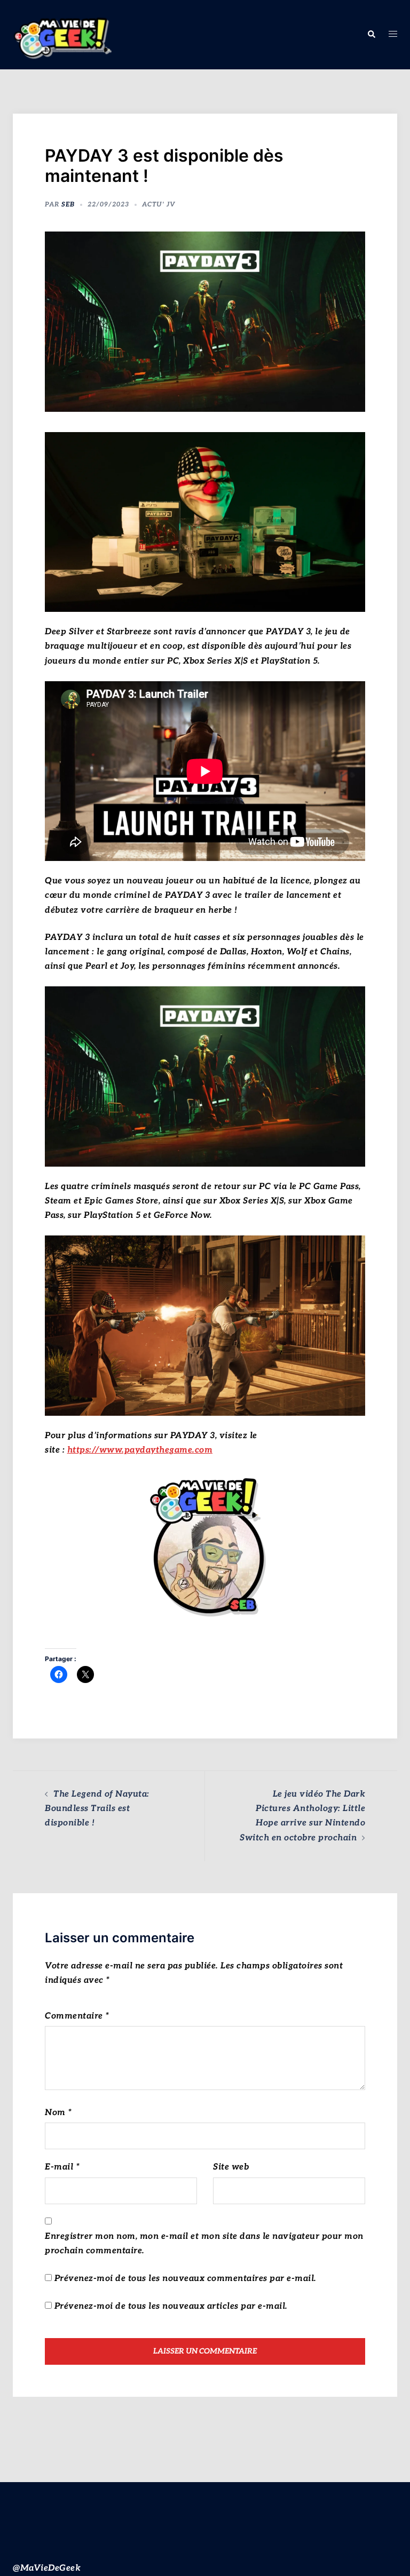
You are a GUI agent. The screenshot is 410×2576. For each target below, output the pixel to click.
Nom (58, 2113)
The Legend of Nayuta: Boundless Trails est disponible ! (97, 1809)
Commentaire (77, 2016)
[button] (371, 35)
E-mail (62, 2167)
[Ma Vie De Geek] (62, 34)
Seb (68, 205)
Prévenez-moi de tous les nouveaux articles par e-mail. (171, 2306)
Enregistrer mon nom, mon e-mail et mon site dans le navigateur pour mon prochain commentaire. (204, 2244)
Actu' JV (159, 205)
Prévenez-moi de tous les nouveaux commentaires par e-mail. (186, 2279)
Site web (231, 2167)
